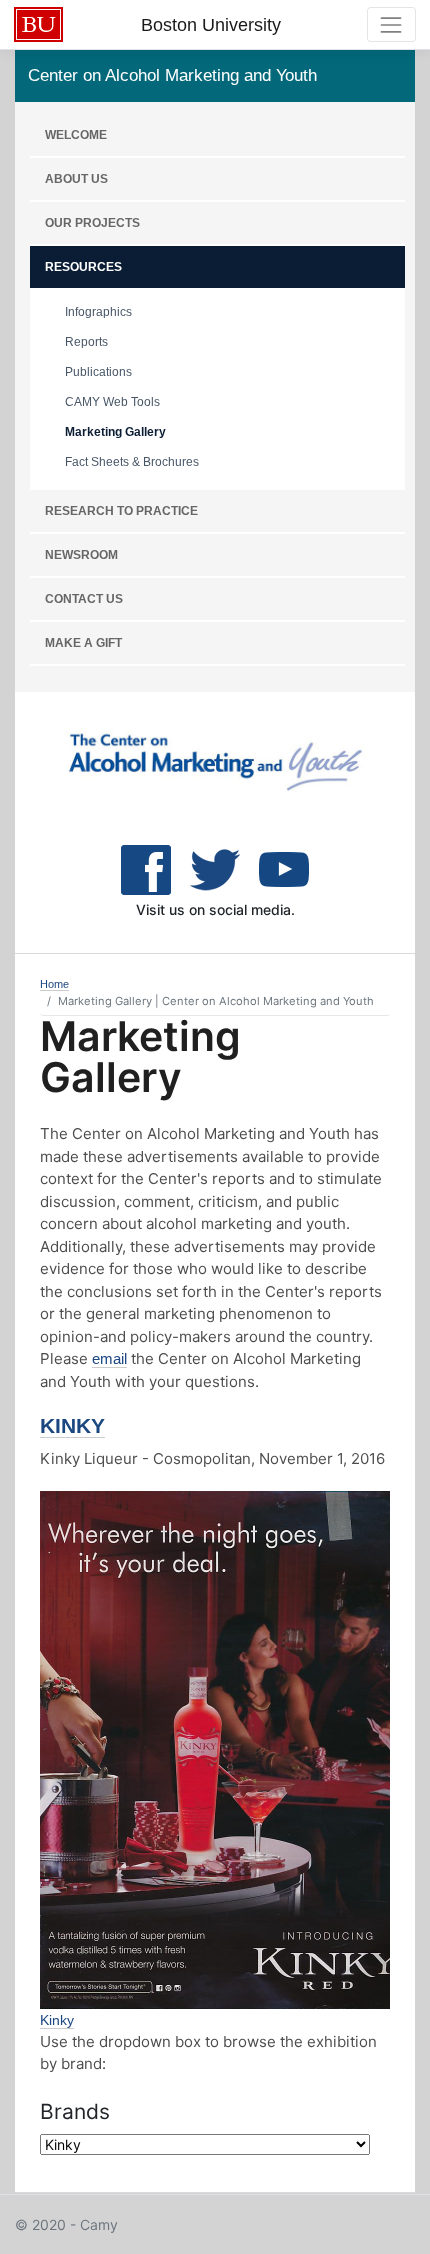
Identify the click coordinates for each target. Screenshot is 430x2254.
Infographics (98, 312)
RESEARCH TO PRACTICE (121, 511)
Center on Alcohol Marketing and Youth (172, 75)
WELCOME (76, 135)
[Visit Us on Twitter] (215, 868)
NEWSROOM (81, 555)
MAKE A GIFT (83, 643)
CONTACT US (84, 599)
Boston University (211, 25)
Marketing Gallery (115, 432)
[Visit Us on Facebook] (146, 868)
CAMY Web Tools (112, 402)
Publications (98, 372)
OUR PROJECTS (92, 223)
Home (54, 984)
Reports (86, 342)
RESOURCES (83, 267)
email (109, 1358)
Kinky (72, 1425)
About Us (76, 179)
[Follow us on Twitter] (284, 868)
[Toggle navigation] (391, 24)
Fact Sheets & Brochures (132, 462)
